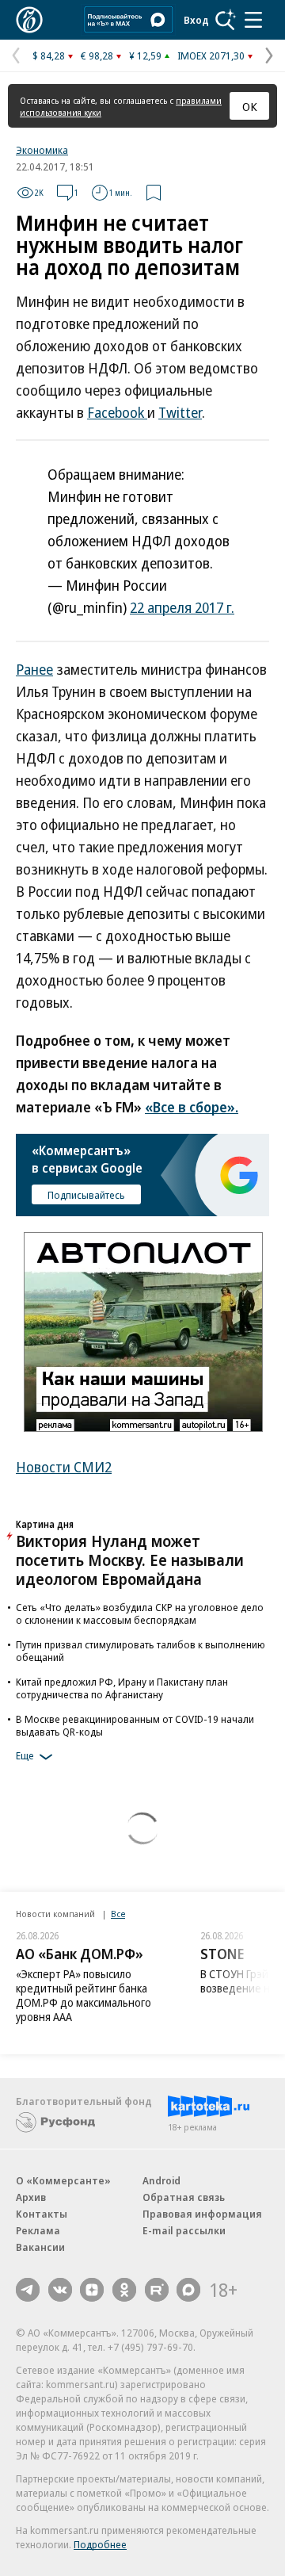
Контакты (42, 2214)
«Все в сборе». (192, 1107)
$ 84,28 (49, 56)
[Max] (188, 2290)
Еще (25, 1755)
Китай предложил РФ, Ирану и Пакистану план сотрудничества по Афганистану (122, 1688)
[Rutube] (157, 2290)
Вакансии (40, 2247)
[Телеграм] (28, 2290)
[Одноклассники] (124, 2290)
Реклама (38, 2230)
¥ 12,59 (145, 56)
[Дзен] (92, 2290)
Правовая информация (202, 2214)
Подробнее (100, 2544)
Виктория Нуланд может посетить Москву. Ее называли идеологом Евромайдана (130, 1560)
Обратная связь (184, 2197)
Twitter (180, 412)
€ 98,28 (97, 56)
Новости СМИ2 (64, 1467)
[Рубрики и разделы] (253, 20)
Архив (31, 2197)
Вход (196, 20)
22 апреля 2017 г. (182, 607)
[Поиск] (226, 20)
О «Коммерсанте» (63, 2180)
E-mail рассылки (184, 2230)
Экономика (42, 150)
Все (118, 1914)
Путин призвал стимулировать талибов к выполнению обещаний (141, 1651)
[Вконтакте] (60, 2290)
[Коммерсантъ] (29, 20)
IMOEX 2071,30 (211, 56)
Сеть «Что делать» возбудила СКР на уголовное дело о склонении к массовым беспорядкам (140, 1613)
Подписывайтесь (86, 1195)
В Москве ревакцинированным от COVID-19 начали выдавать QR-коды (135, 1725)
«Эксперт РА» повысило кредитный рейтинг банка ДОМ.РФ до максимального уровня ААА (84, 1995)
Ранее (34, 669)
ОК (250, 106)
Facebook (117, 412)
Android (161, 2180)
